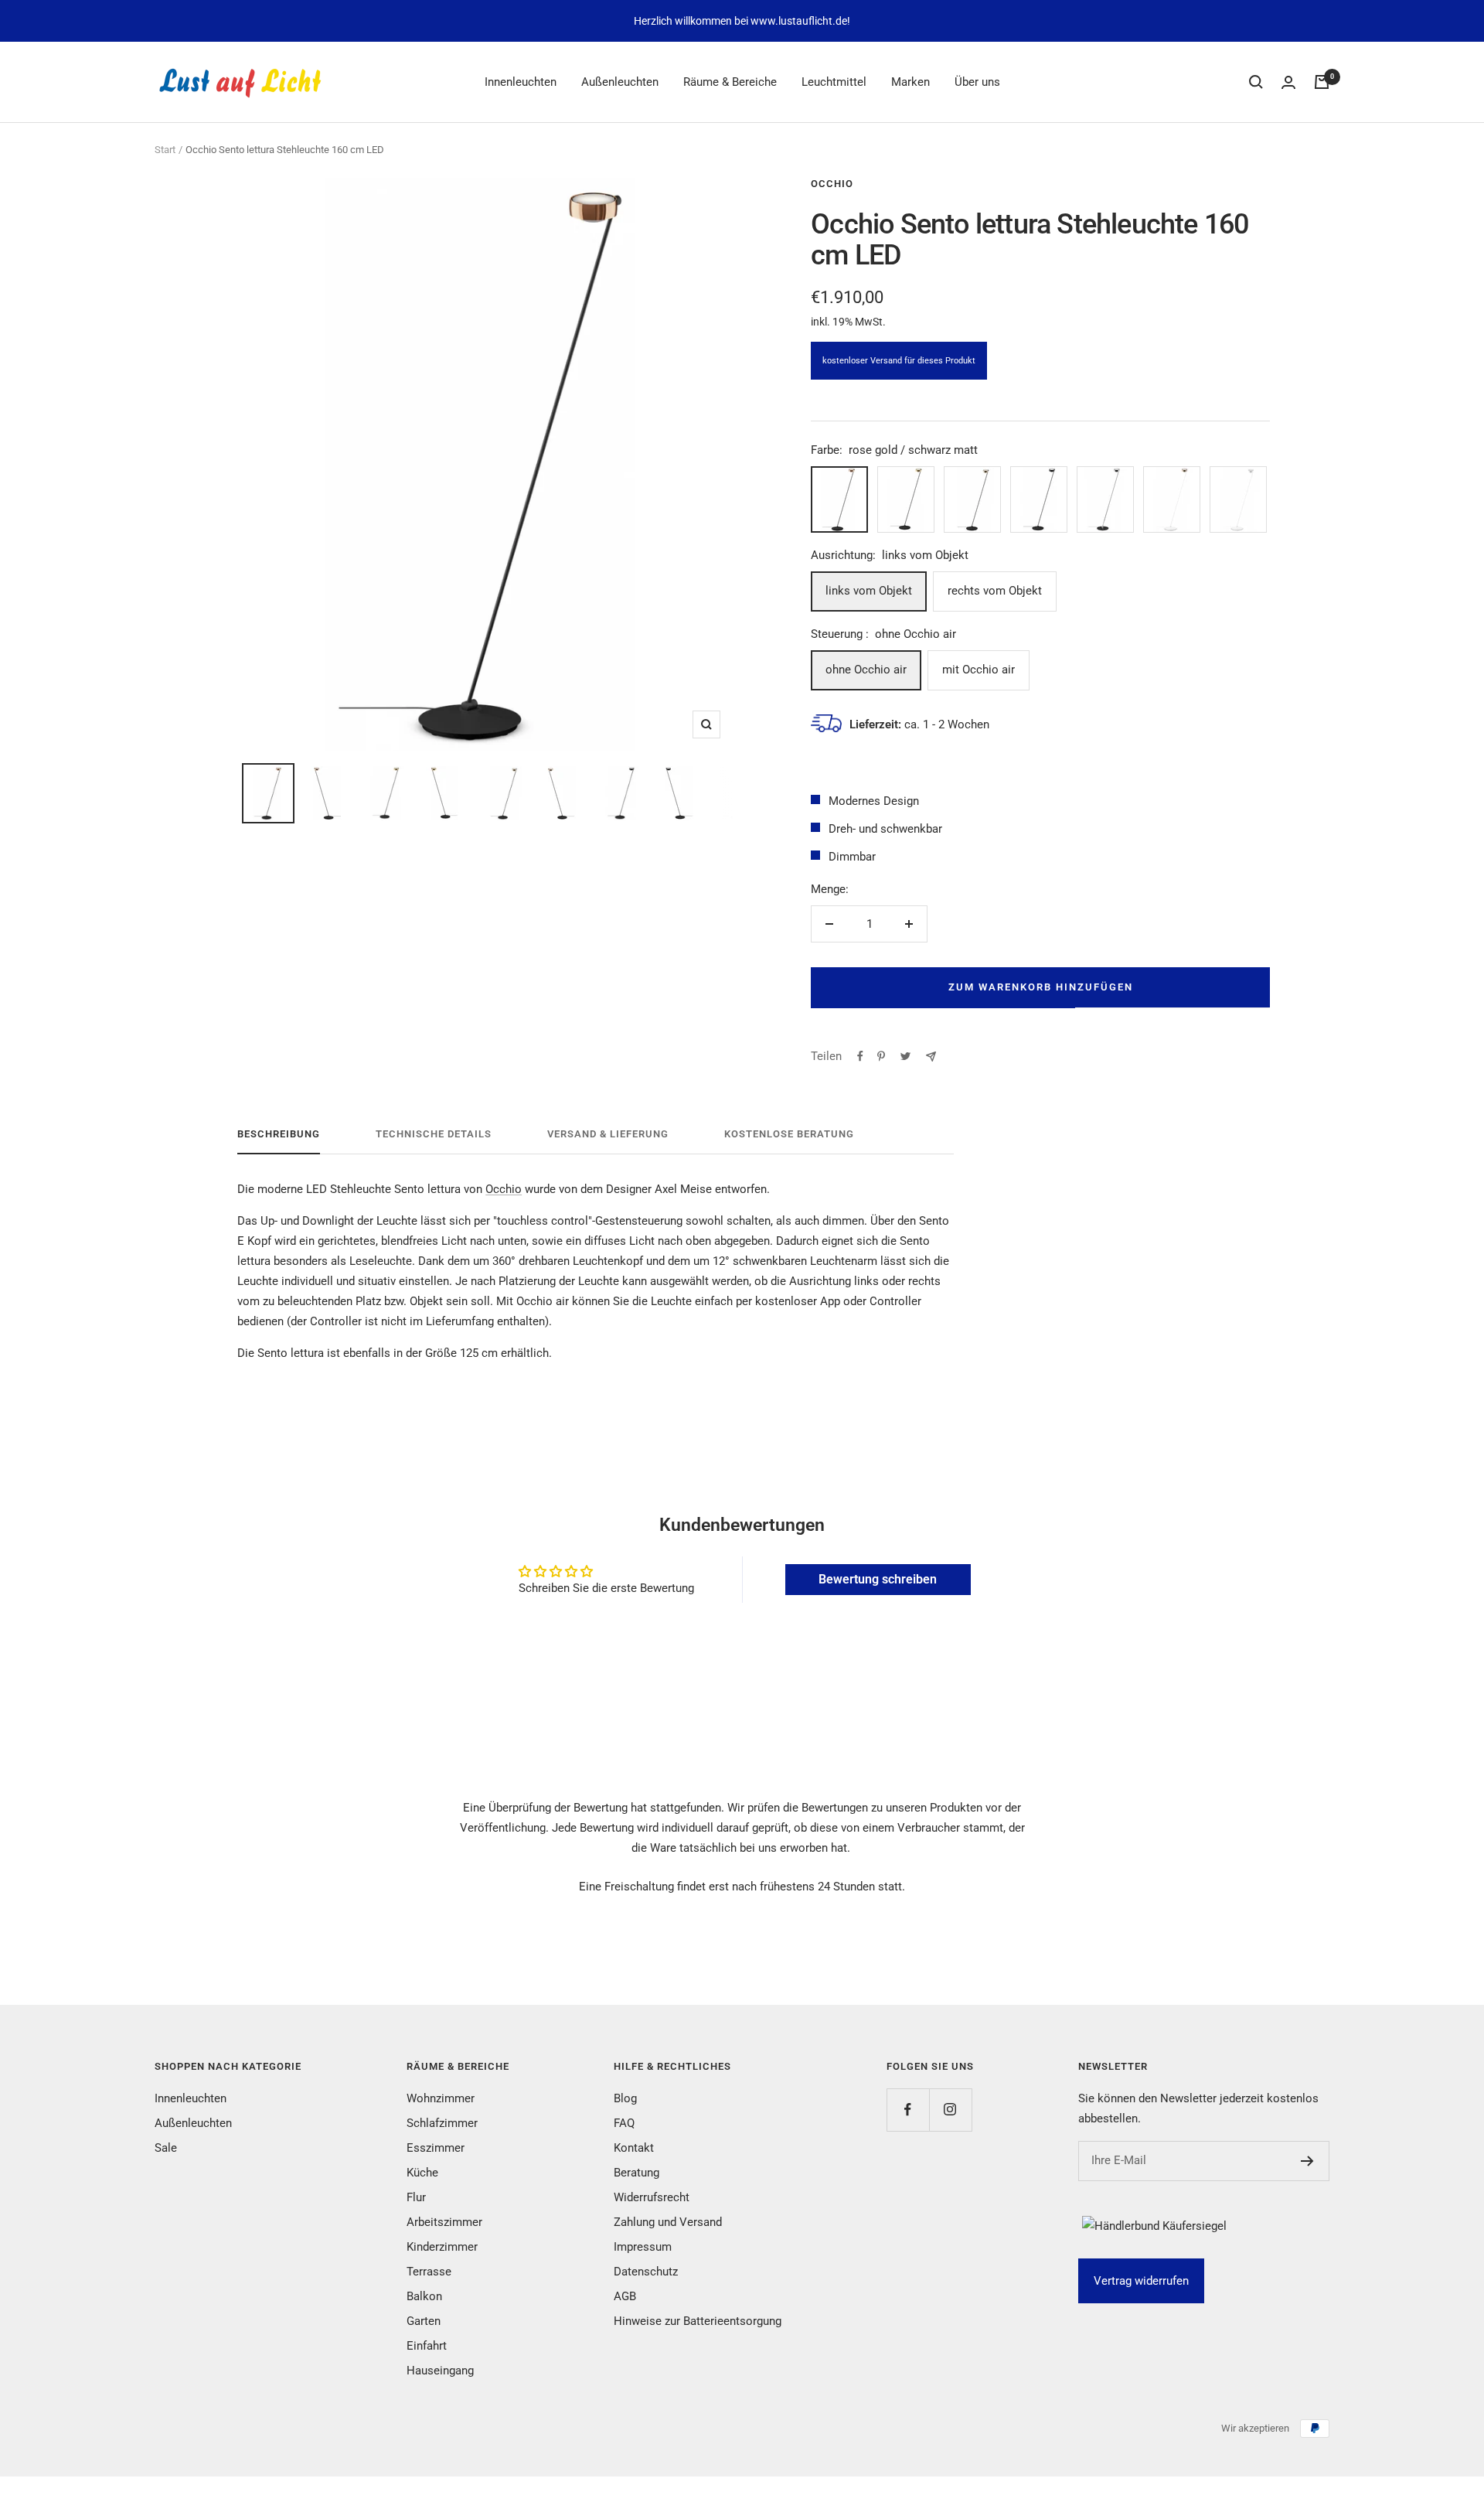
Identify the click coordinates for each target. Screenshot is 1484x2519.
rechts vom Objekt (995, 591)
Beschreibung (279, 1134)
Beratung (636, 2173)
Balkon (424, 2296)
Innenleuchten (521, 82)
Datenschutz (646, 2272)
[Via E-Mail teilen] (931, 1057)
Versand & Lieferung (608, 1134)
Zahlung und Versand (668, 2222)
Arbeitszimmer (444, 2222)
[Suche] (1256, 82)
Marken (910, 82)
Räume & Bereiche (730, 82)
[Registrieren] (1307, 2161)
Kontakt (634, 2148)
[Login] (1288, 82)
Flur (416, 2197)
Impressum (643, 2247)
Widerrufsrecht (652, 2197)
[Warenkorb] (1322, 82)
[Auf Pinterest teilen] (881, 1056)
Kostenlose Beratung (789, 1134)
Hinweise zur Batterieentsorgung (698, 2321)
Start (165, 150)
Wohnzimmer (441, 2098)
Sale (166, 2148)
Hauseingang (440, 2371)
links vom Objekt (869, 591)
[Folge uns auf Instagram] (950, 2110)
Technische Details (434, 1134)
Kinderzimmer (442, 2247)
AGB (625, 2296)
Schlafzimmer (442, 2123)
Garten (424, 2321)
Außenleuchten (620, 82)
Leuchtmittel (834, 82)
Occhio (832, 184)
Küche (422, 2173)
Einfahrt (427, 2346)
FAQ (624, 2123)
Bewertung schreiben (878, 1579)
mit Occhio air (979, 670)
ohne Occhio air (866, 670)
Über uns (977, 82)
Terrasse (429, 2272)
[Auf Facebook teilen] (860, 1056)
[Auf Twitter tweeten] (905, 1056)
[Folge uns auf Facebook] (908, 2110)
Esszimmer (436, 2148)
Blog (625, 2098)
